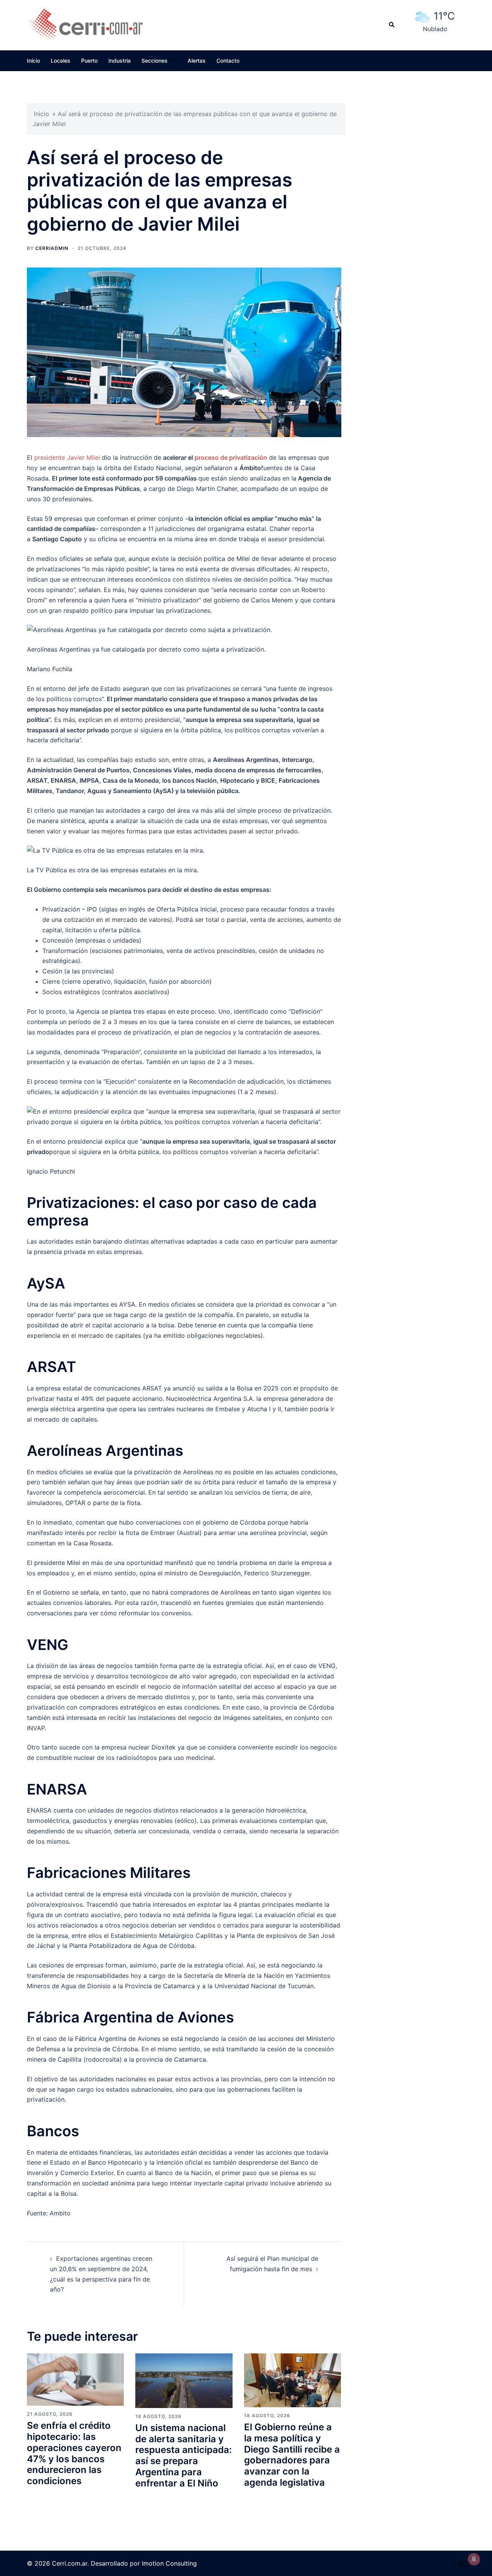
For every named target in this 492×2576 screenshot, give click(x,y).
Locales (61, 61)
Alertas (197, 61)
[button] (392, 25)
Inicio (33, 61)
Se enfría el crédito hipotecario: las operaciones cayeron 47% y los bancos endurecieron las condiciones (74, 2453)
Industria (120, 61)
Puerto (89, 61)
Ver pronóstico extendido (435, 37)
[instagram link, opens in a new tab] (462, 2563)
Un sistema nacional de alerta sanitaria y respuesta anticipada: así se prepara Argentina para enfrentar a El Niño (184, 2455)
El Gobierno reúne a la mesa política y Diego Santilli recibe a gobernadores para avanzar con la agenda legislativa (292, 2455)
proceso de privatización (231, 457)
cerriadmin (52, 248)
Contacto (228, 61)
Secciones (155, 61)
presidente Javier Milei (67, 457)
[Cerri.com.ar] (86, 24)
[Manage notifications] (474, 2559)
